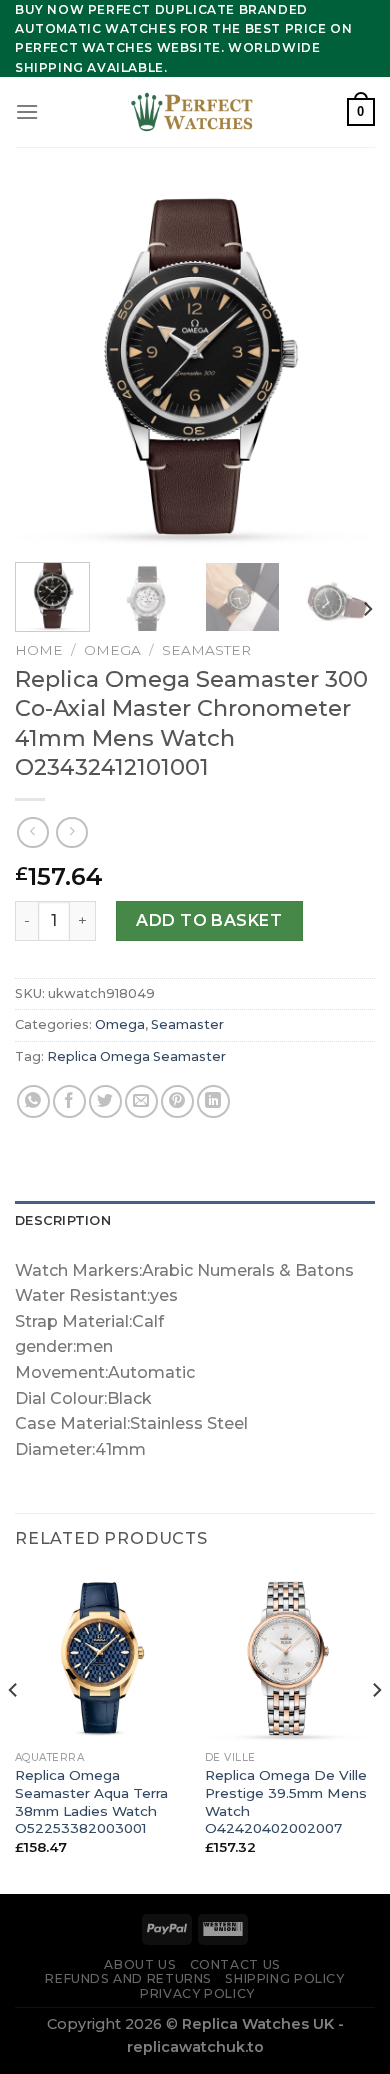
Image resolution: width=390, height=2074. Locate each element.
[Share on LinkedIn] (213, 1101)
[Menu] (27, 111)
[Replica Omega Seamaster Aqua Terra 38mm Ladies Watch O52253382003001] (100, 1656)
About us (140, 1964)
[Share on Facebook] (69, 1101)
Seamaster (206, 650)
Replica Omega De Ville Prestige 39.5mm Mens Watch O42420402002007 (286, 1801)
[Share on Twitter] (105, 1101)
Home (39, 650)
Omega (112, 650)
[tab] (195, 1221)
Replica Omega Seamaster (136, 1056)
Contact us (235, 1964)
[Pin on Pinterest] (177, 1101)
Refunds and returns (128, 1978)
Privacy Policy (197, 1993)
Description (63, 1220)
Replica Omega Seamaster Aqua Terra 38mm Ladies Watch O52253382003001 (91, 1801)
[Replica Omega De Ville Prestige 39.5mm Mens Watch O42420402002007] (290, 1656)
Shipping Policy (284, 1978)
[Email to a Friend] (141, 1101)
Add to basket (209, 920)
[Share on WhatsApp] (33, 1101)
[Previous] (47, 367)
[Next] (343, 367)
